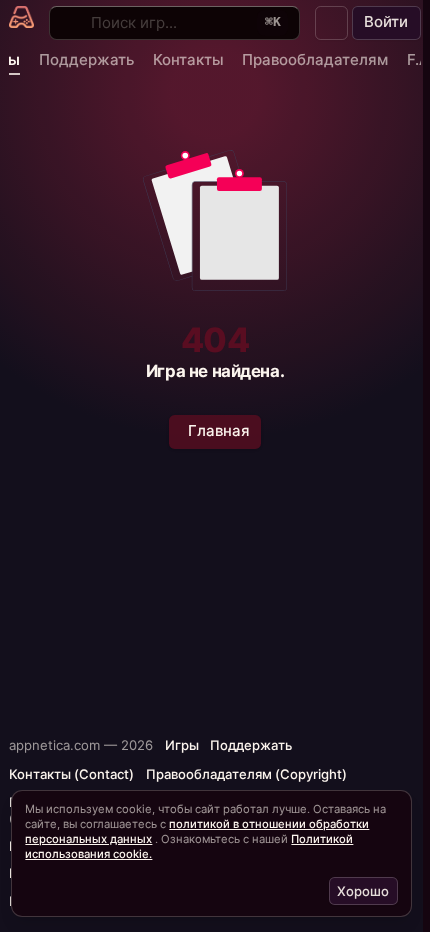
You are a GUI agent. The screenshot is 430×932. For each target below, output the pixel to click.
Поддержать (86, 59)
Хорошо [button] (363, 891)
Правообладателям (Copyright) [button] (246, 774)
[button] (332, 23)
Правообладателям (315, 59)
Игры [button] (182, 745)
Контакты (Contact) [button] (71, 774)
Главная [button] (219, 430)
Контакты (188, 59)
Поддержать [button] (251, 745)
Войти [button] (386, 21)
